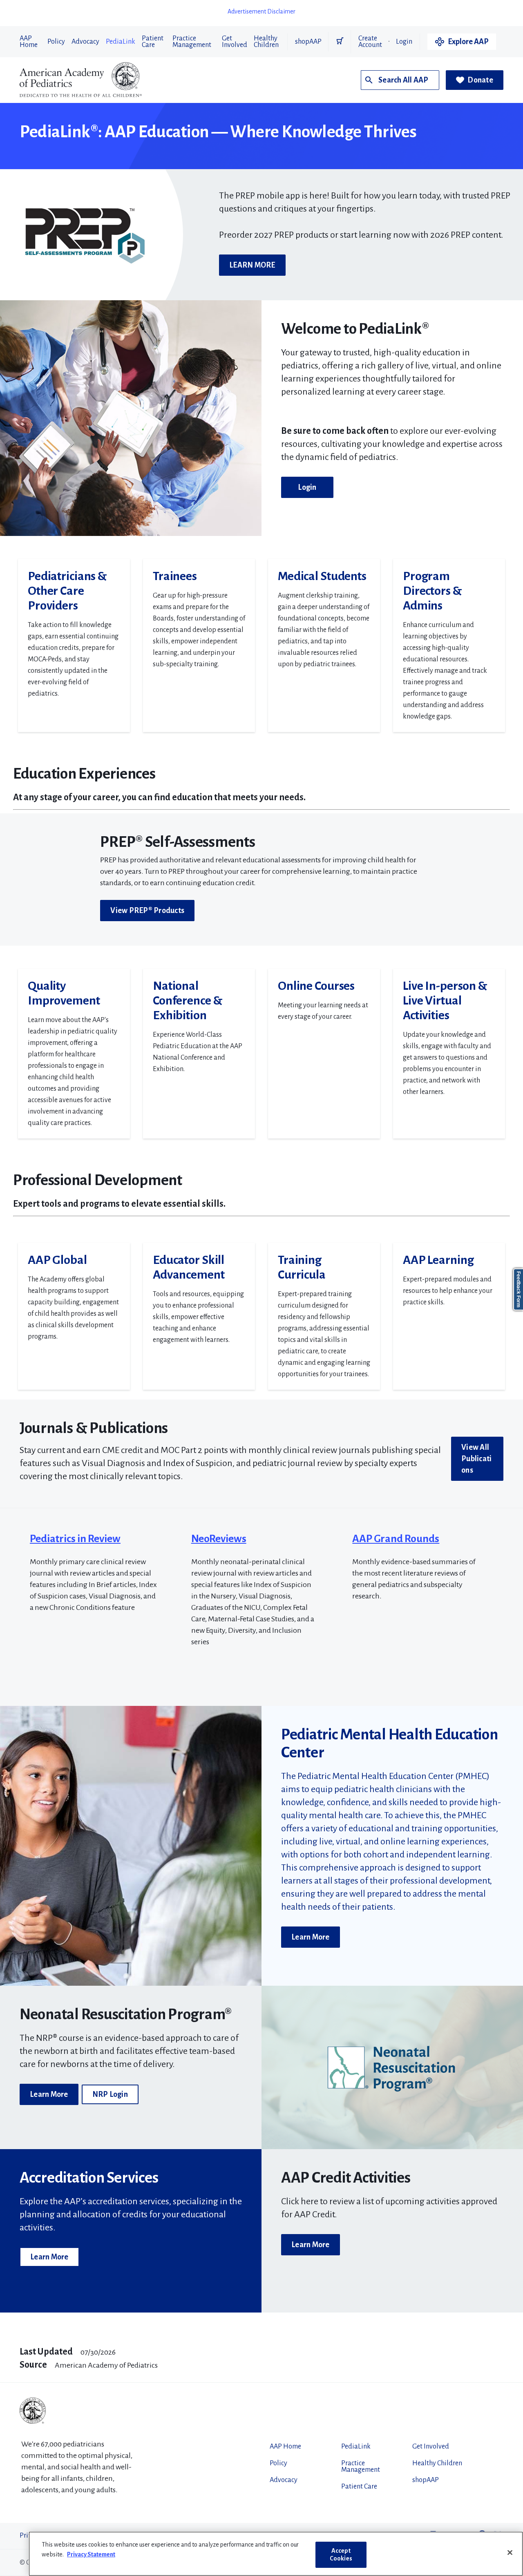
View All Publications (476, 1459)
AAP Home (29, 42)
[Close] (510, 2553)
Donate (480, 80)
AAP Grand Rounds (396, 1539)
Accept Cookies (341, 2555)
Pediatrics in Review (75, 1539)
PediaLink (121, 42)
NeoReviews (219, 1539)
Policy (56, 42)
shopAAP (308, 42)
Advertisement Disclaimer (261, 11)
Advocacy (85, 42)
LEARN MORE (252, 265)
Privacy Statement (91, 2554)
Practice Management (192, 42)
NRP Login (110, 2094)
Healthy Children (266, 42)
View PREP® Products (147, 911)
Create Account (370, 42)
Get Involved (235, 42)
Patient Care (153, 42)
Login (404, 42)
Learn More (311, 1937)
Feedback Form (519, 1289)
